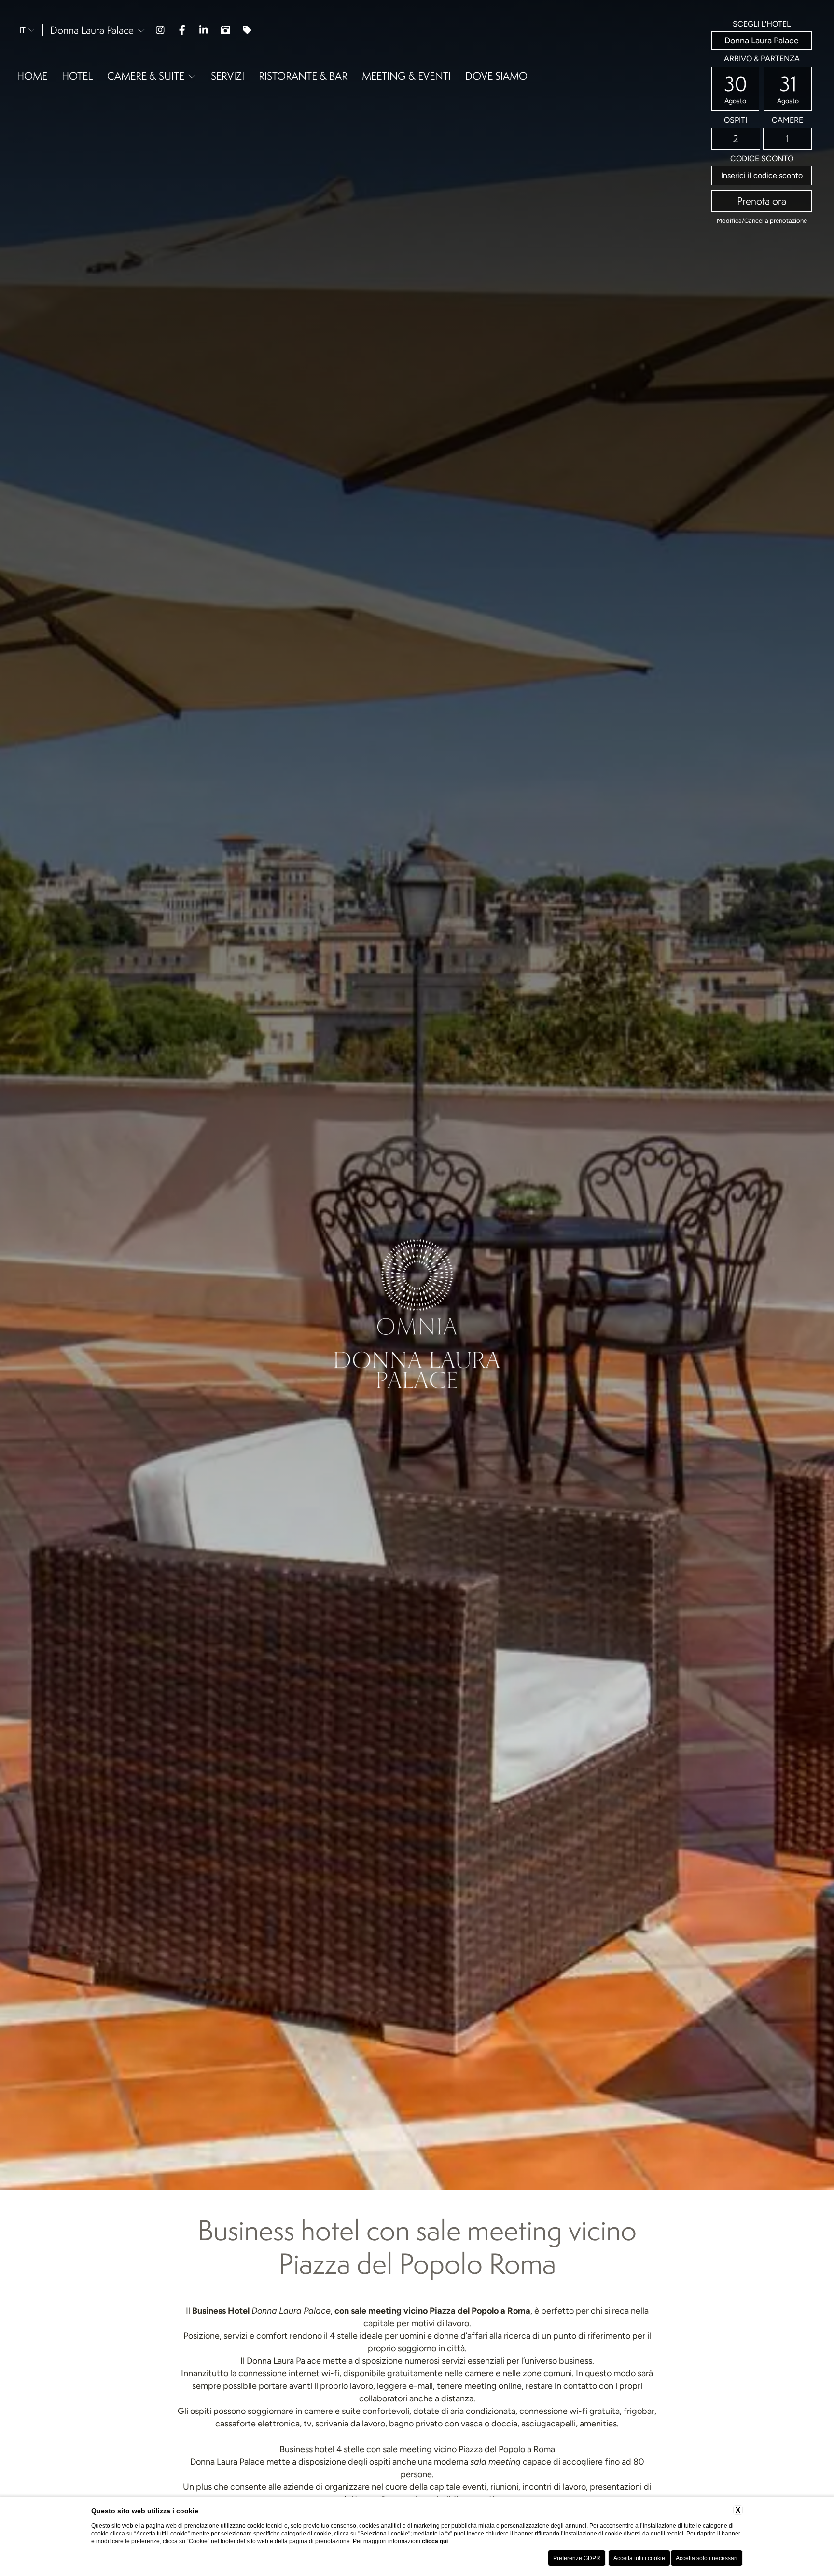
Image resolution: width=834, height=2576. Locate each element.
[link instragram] (160, 30)
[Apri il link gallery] (226, 30)
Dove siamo (496, 76)
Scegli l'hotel (762, 24)
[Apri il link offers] (247, 30)
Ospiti (736, 120)
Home (32, 76)
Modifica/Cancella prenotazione (762, 221)
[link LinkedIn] (204, 30)
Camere (787, 120)
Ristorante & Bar (303, 76)
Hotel (77, 76)
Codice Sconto (762, 159)
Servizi (228, 76)
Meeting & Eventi (406, 76)
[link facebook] (182, 30)
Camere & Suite (146, 76)
